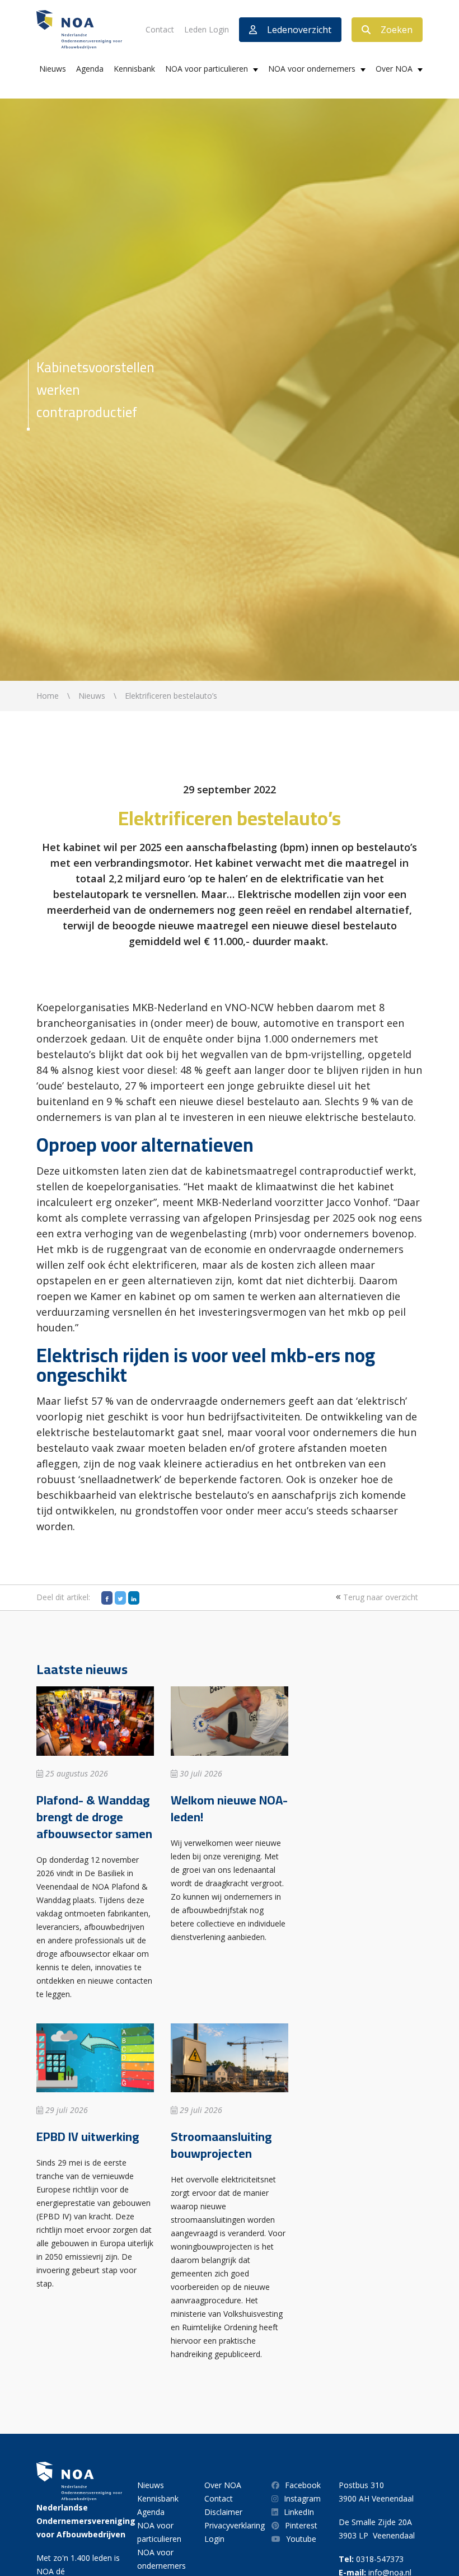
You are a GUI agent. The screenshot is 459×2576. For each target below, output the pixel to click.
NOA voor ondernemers (312, 69)
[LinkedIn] (134, 1598)
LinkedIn (299, 2512)
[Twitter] (120, 1598)
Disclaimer (223, 2512)
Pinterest (301, 2525)
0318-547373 (380, 2559)
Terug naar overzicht (380, 1597)
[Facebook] (107, 1598)
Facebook (303, 2485)
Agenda (90, 69)
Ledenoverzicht (299, 30)
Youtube (301, 2539)
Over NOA (394, 69)
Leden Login (207, 29)
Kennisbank (134, 69)
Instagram (302, 2498)
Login (214, 2539)
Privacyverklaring (235, 2525)
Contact (160, 29)
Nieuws (53, 69)
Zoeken (397, 30)
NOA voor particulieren (207, 69)
